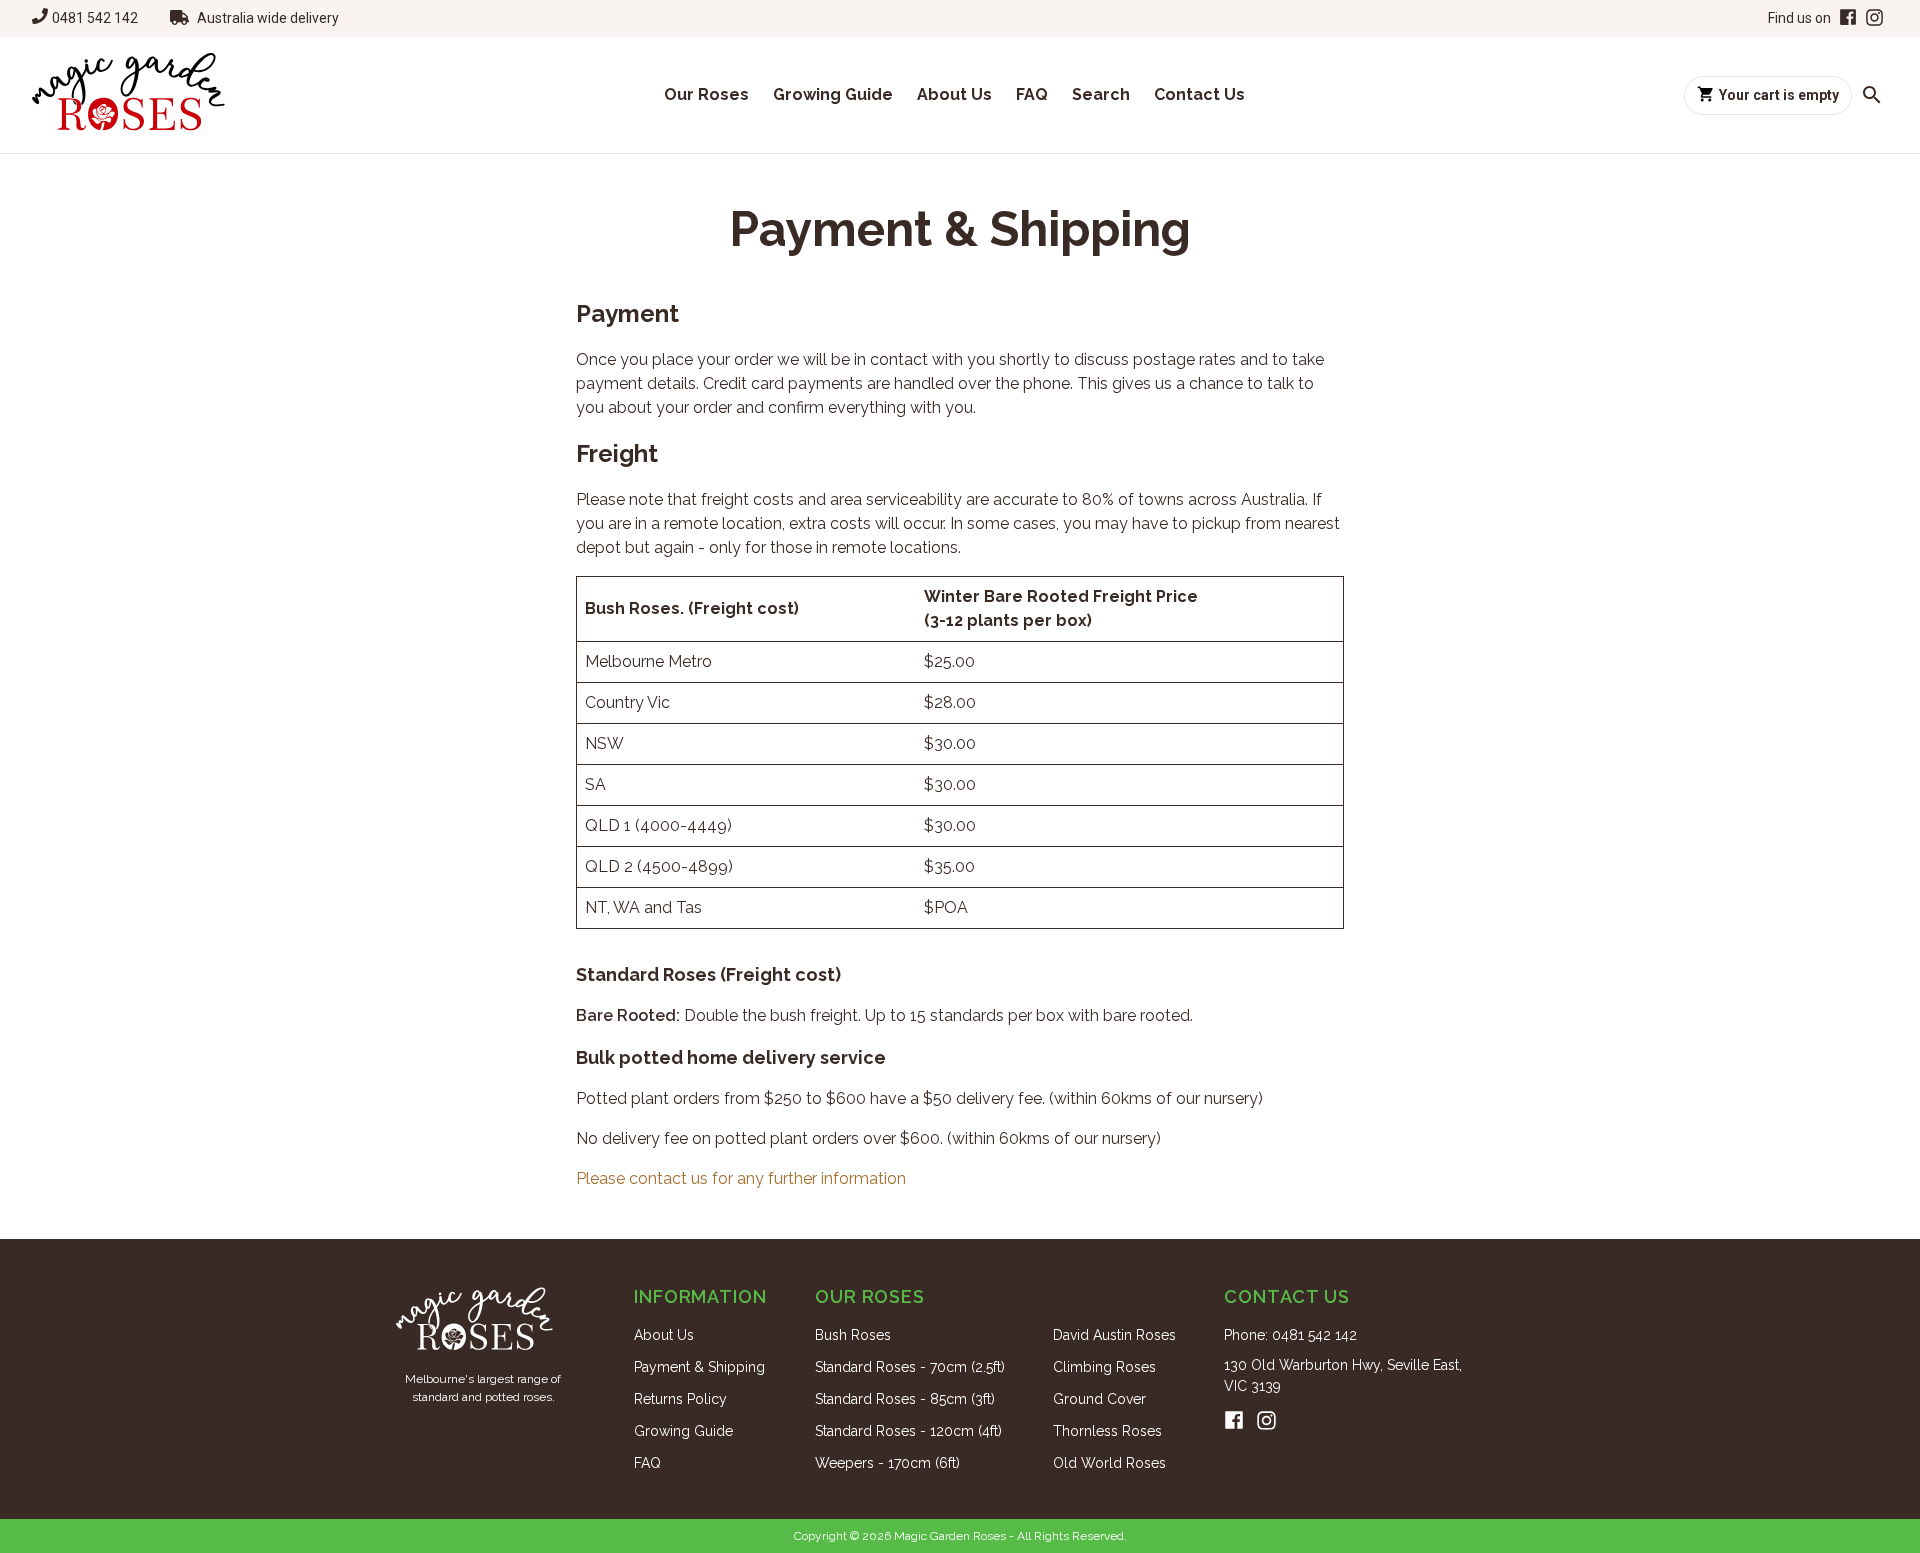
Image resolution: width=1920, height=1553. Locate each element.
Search (1101, 94)
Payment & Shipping (699, 1367)
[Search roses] (1872, 95)
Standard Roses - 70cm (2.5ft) (910, 1367)
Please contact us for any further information (741, 1178)
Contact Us (1199, 94)
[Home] (128, 95)
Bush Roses (853, 1335)
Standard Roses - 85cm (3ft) (905, 1399)
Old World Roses (1109, 1463)
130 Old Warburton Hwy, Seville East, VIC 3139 (1343, 1375)
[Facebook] (1846, 18)
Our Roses (706, 94)
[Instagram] (1874, 18)
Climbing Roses (1104, 1367)
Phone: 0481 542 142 (1290, 1335)
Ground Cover (1099, 1399)
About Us (954, 94)
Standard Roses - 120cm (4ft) (908, 1431)
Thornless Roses (1107, 1431)
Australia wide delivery (268, 18)
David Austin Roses (1114, 1335)
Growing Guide (833, 94)
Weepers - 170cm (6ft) (887, 1463)
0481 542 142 (95, 18)
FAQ (1032, 94)
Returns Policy (680, 1399)
